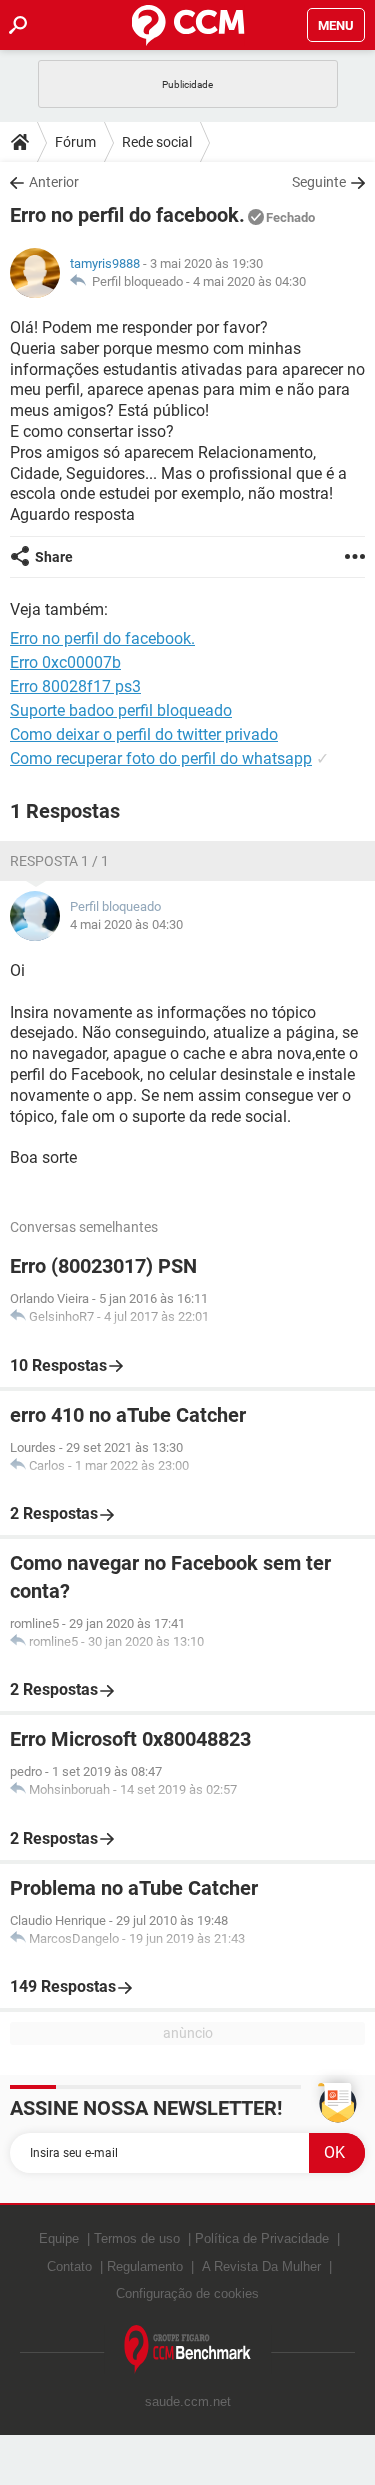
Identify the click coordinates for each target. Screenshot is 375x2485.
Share (54, 557)
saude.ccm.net (188, 2401)
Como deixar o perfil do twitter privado (144, 734)
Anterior (54, 182)
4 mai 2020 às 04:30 (249, 281)
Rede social (157, 142)
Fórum (75, 142)
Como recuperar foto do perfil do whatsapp (161, 758)
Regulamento (145, 2266)
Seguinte (319, 182)
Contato (69, 2266)
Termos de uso (137, 2238)
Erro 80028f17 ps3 (75, 686)
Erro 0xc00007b (65, 662)
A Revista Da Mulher (261, 2266)
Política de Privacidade (262, 2238)
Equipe (59, 2238)
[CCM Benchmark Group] (188, 2349)
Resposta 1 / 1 (59, 861)
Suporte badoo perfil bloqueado (121, 710)
